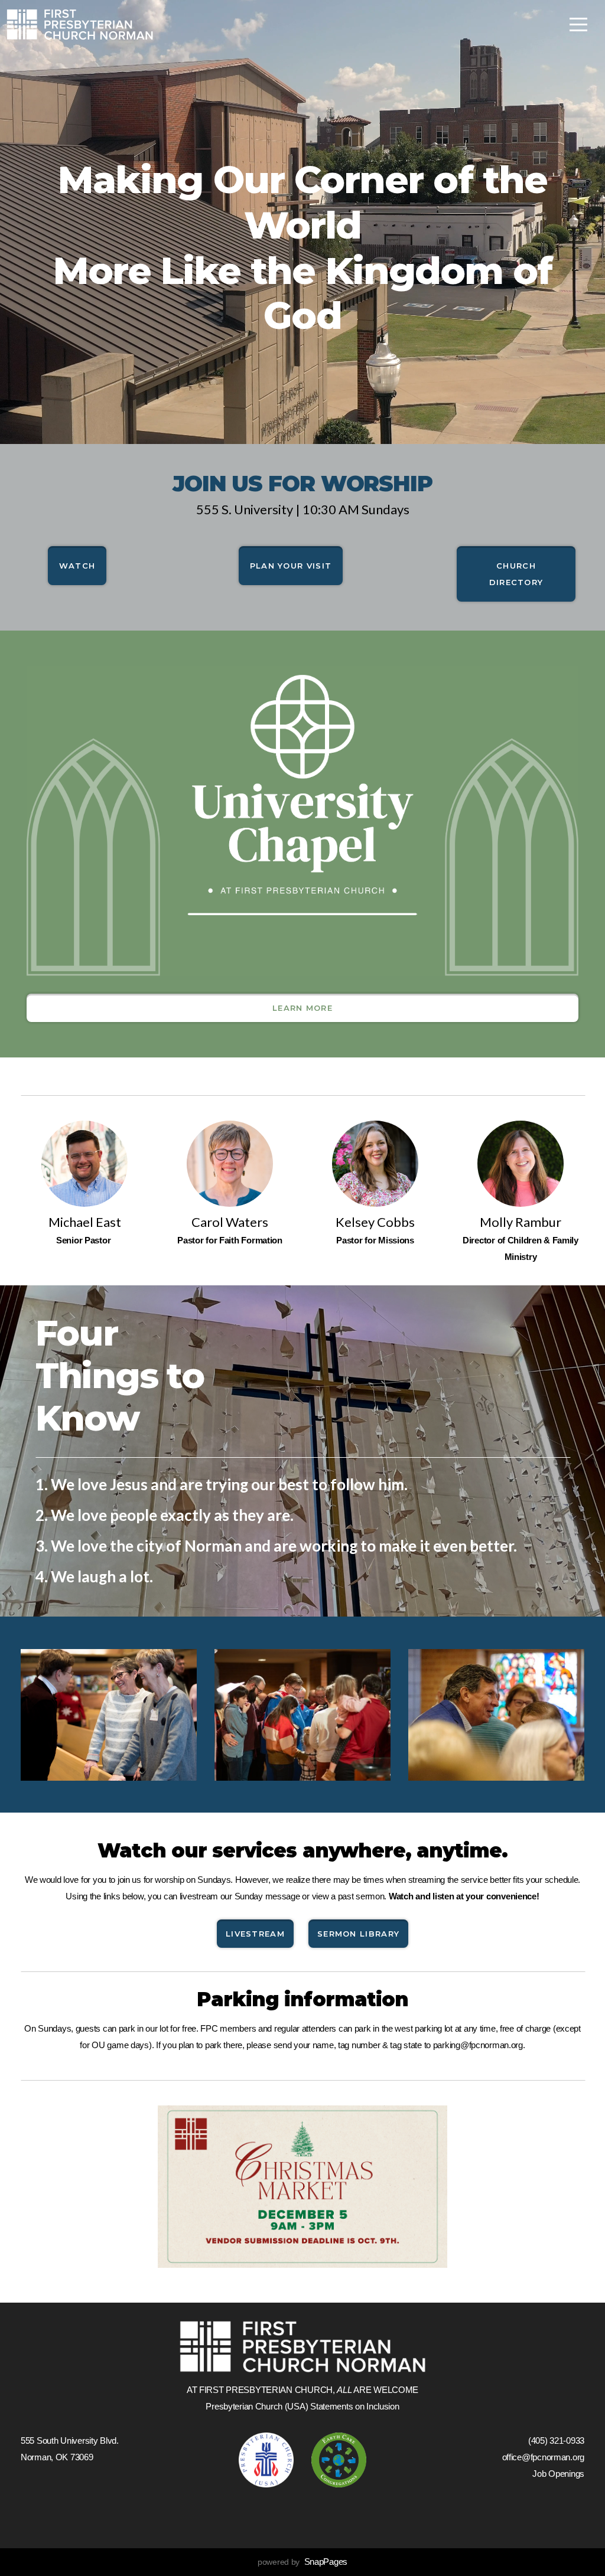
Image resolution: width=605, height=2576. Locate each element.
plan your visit (291, 566)
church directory (516, 574)
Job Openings (558, 2474)
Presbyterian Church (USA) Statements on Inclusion (302, 2406)
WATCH (77, 566)
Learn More (302, 1008)
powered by (302, 2562)
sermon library (358, 1934)
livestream (255, 1934)
